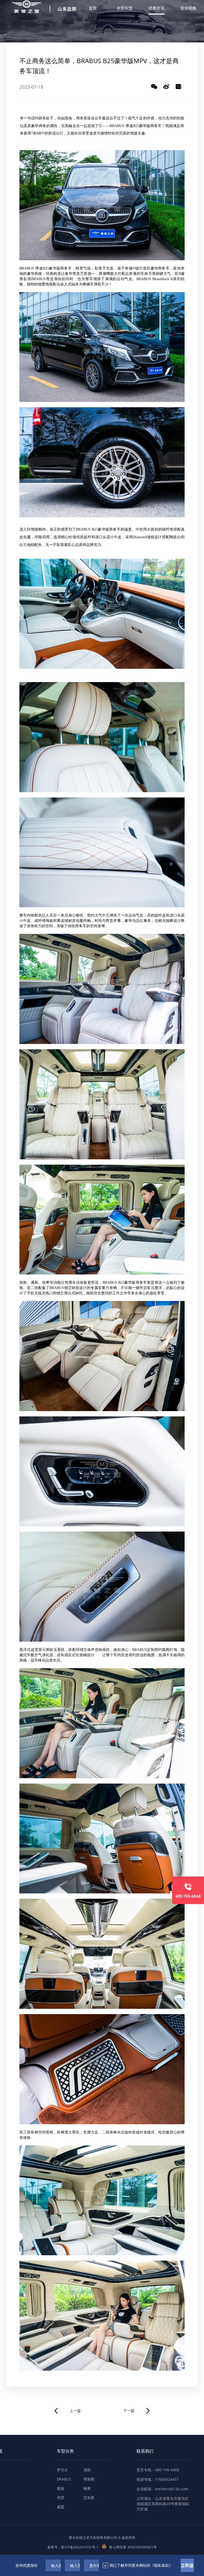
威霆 (61, 2507)
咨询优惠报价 (27, 2565)
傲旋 (61, 2488)
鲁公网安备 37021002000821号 (133, 2547)
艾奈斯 (89, 2498)
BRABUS (64, 2479)
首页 (93, 8)
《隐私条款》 (161, 2565)
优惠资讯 (156, 8)
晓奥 (87, 2488)
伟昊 (61, 2498)
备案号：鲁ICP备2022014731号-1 (73, 2547)
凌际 (87, 2470)
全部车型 (125, 8)
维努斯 (89, 2479)
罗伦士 (62, 2470)
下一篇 (129, 2411)
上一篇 (75, 2411)
